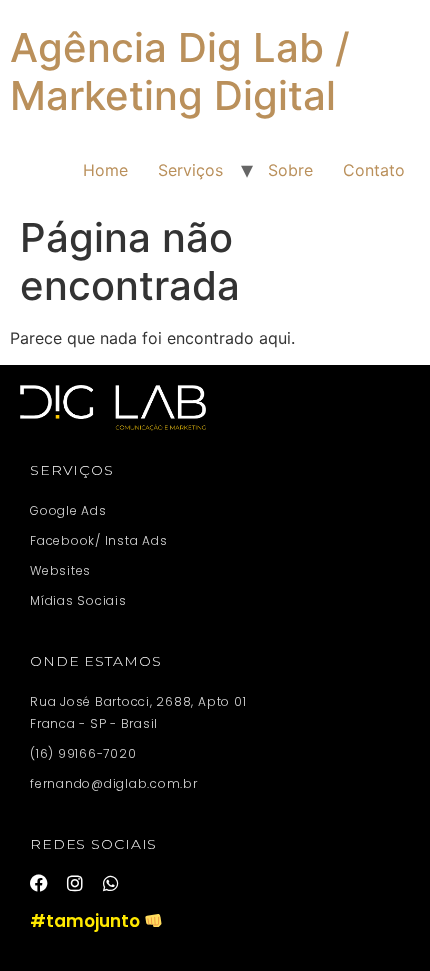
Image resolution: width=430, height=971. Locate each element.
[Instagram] (75, 883)
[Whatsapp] (111, 883)
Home (105, 170)
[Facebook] (39, 883)
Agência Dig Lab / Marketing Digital (180, 71)
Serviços (190, 170)
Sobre (290, 170)
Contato (374, 170)
